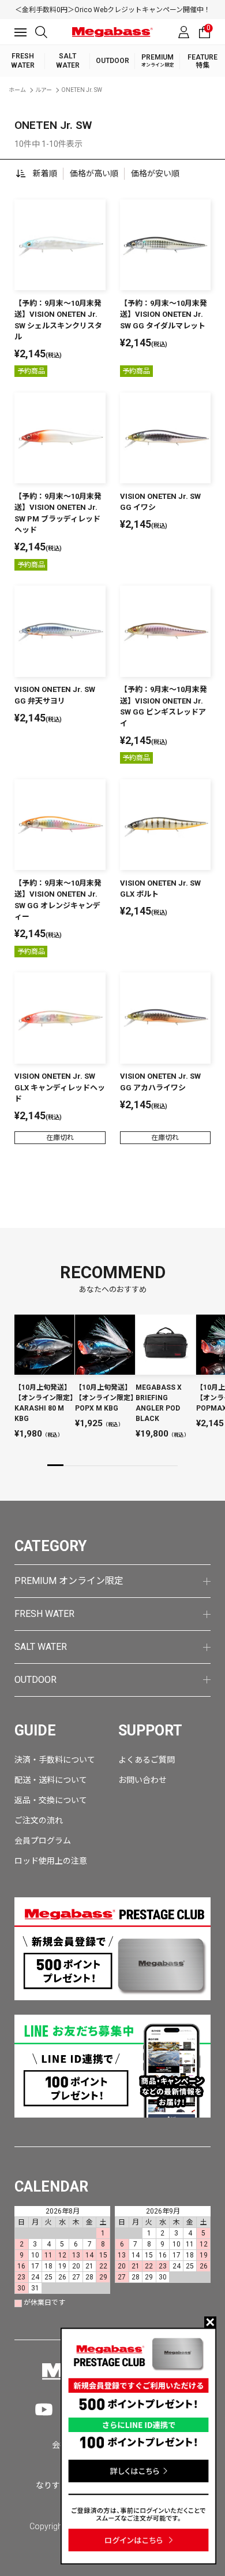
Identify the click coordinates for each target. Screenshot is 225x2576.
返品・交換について (51, 1800)
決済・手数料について (55, 1760)
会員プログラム (43, 1841)
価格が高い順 (94, 173)
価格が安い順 (155, 173)
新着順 (45, 173)
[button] (55, 1465)
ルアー (44, 90)
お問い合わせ (142, 1780)
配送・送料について (51, 1780)
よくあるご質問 (147, 1760)
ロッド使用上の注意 (51, 1861)
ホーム (17, 90)
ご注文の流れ (39, 1820)
